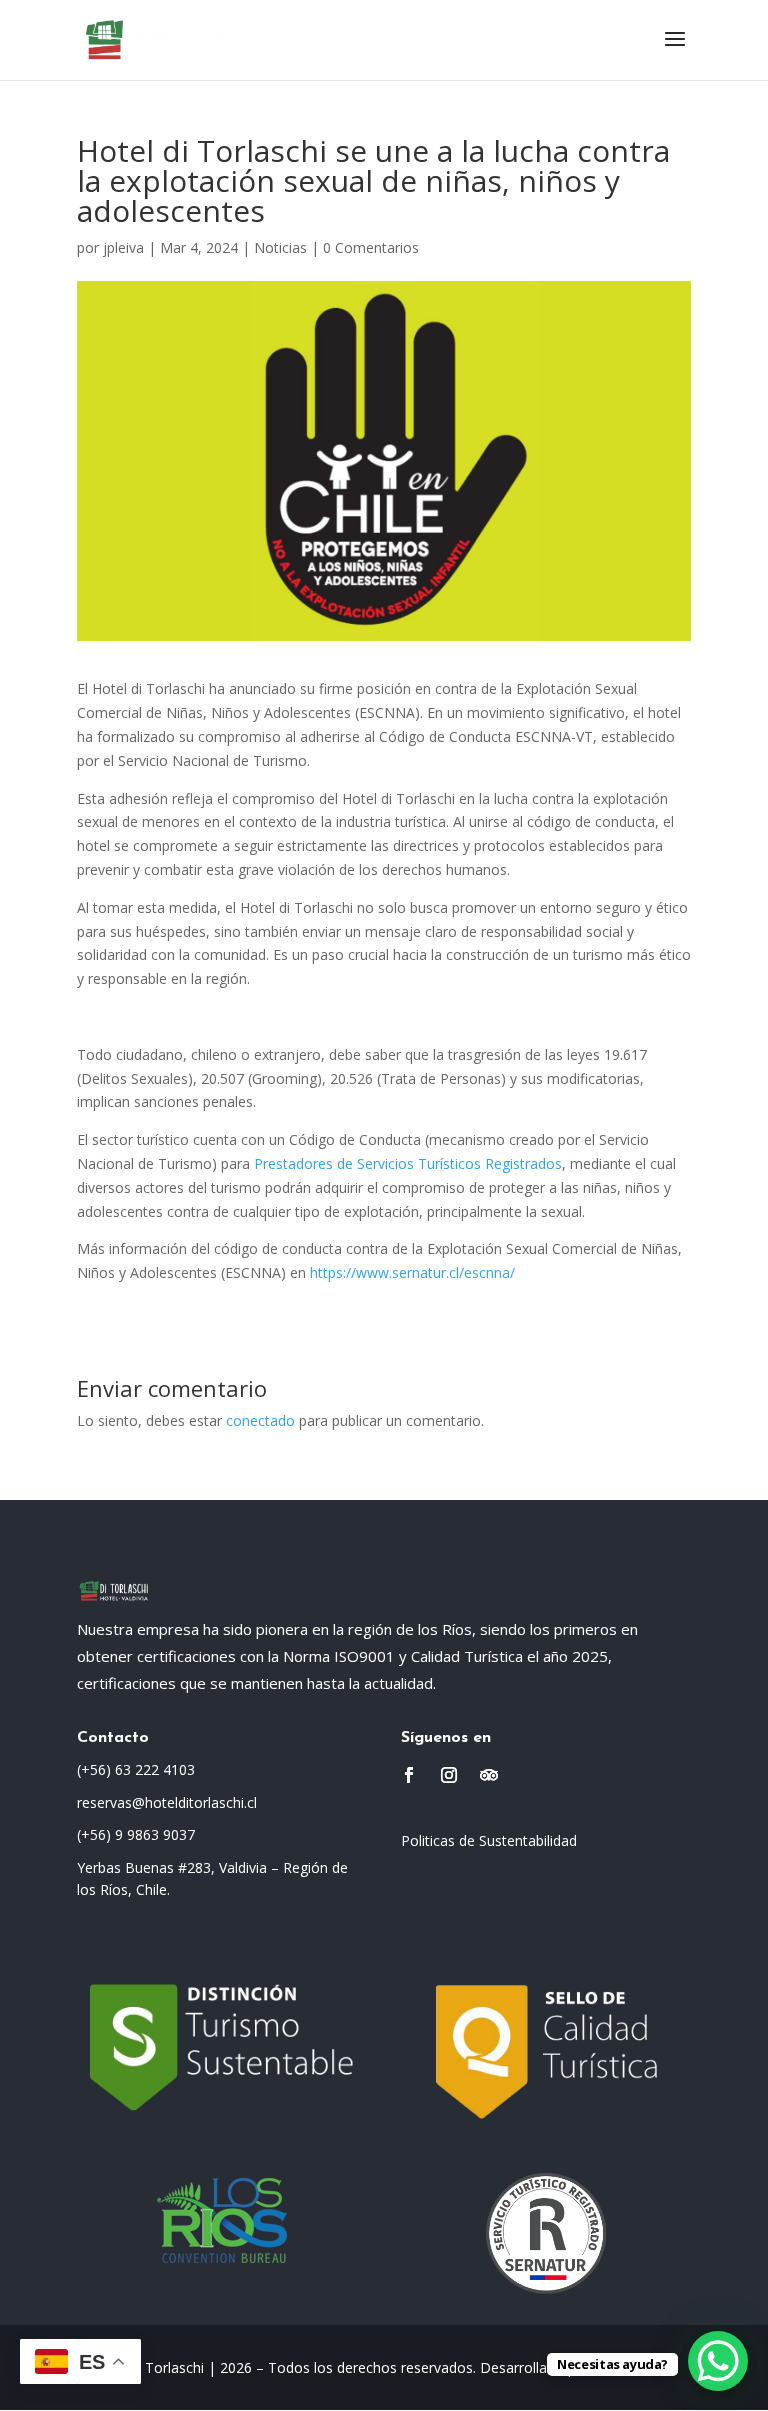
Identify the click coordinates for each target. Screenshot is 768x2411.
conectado (260, 1420)
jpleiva (123, 247)
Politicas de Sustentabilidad (489, 1840)
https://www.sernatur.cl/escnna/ (412, 1272)
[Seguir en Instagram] (449, 1775)
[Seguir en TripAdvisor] (489, 1775)
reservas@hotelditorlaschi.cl (167, 1802)
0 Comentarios (371, 247)
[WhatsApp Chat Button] (718, 2361)
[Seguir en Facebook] (409, 1775)
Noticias (280, 247)
